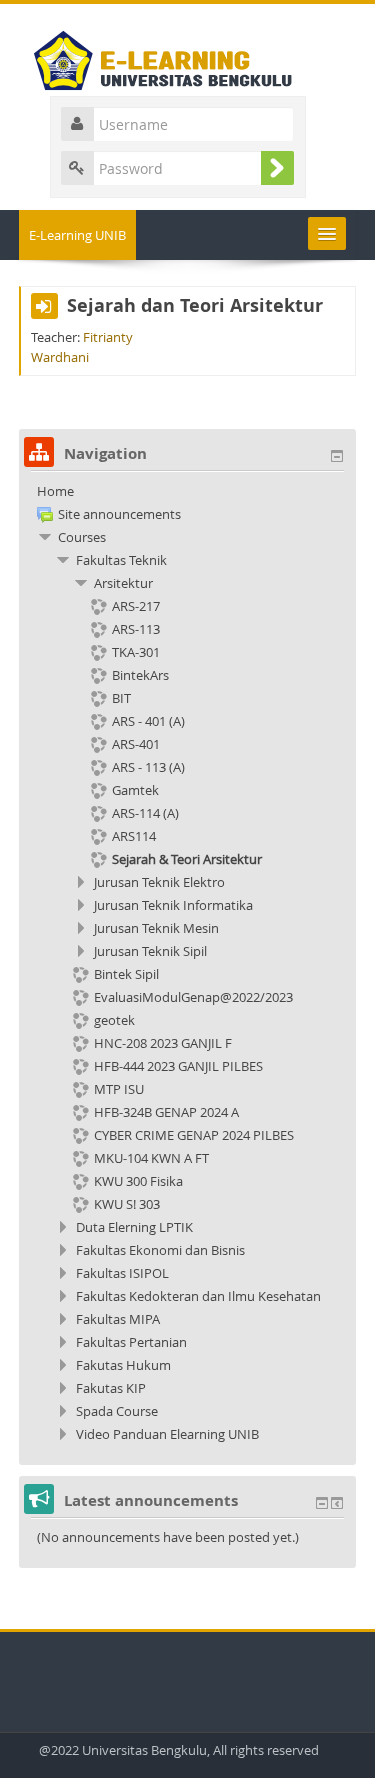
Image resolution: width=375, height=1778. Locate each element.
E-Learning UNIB (77, 235)
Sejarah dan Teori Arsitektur (195, 306)
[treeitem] (188, 491)
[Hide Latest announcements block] (322, 1503)
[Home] (188, 56)
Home (55, 491)
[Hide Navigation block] (337, 456)
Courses (82, 537)
